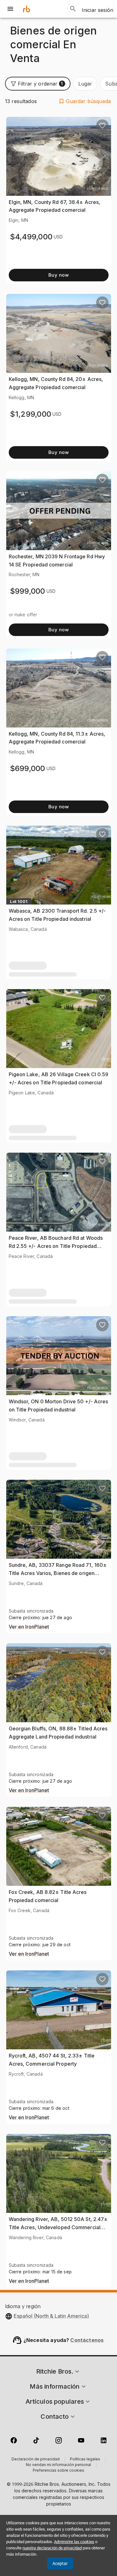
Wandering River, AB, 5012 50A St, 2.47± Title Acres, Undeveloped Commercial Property (58, 2227)
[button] (38, 84)
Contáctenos (87, 2340)
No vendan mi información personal (58, 2465)
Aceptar (60, 2563)
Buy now (58, 275)
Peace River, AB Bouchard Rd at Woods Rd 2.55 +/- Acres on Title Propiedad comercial (56, 1246)
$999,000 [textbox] (28, 591)
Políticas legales (85, 2459)
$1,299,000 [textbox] (31, 414)
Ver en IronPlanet (29, 1627)
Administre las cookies (74, 2542)
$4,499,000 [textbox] (31, 237)
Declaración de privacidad (36, 2459)
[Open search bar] (73, 9)
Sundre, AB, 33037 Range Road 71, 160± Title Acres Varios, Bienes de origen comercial (58, 1573)
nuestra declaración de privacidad (52, 2548)
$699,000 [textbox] (28, 768)
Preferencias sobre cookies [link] (58, 2471)
